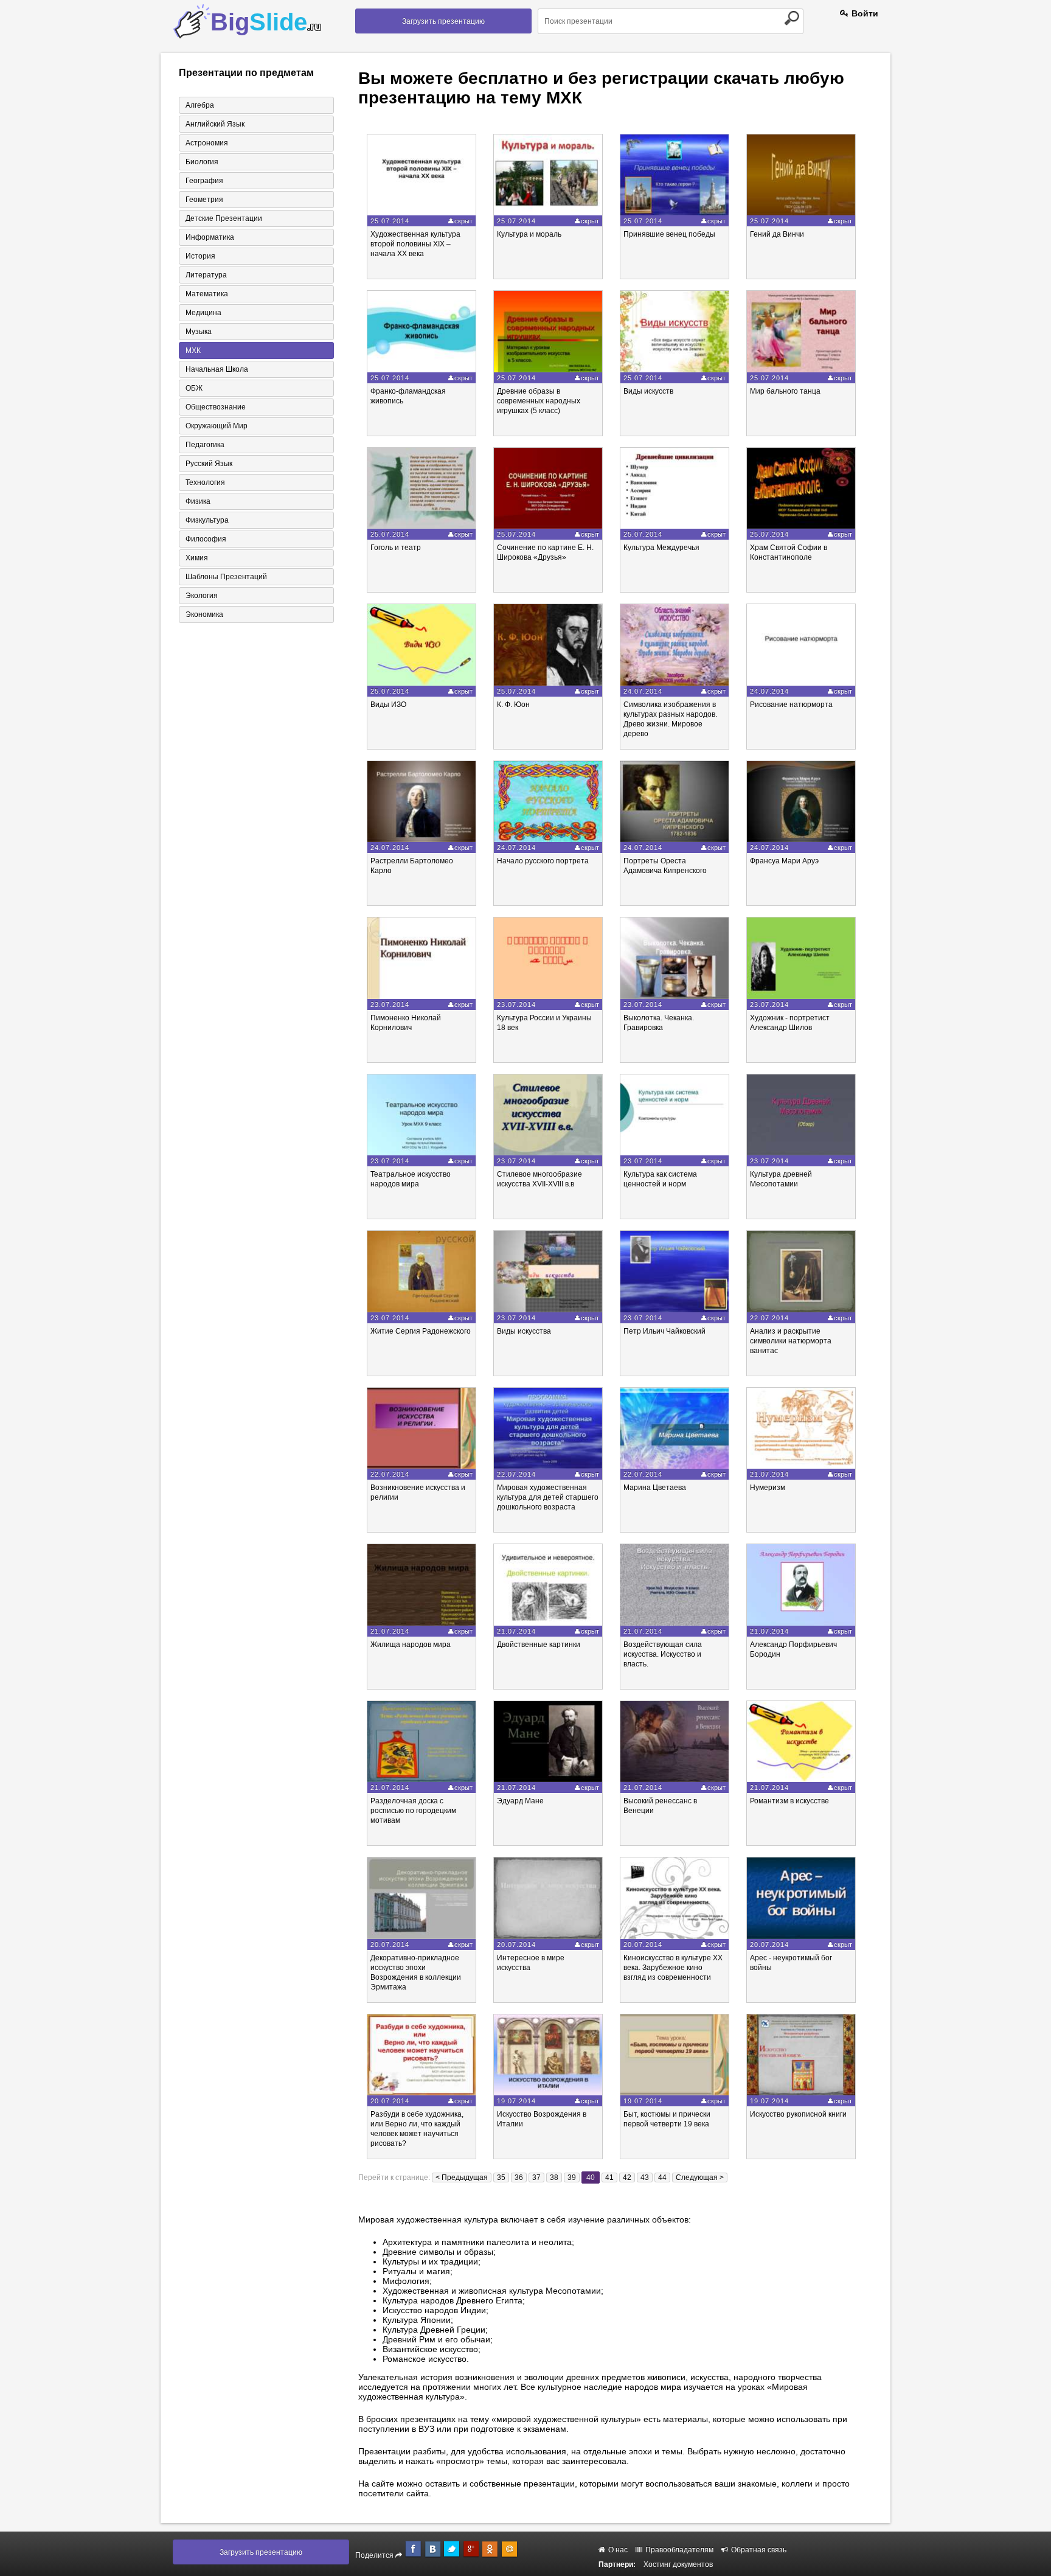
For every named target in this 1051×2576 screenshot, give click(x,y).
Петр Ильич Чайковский (664, 1331)
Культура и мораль (529, 234)
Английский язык (215, 124)
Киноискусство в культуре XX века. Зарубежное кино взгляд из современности (673, 1968)
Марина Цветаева (655, 1488)
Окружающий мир (217, 426)
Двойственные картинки (539, 1645)
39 (572, 2177)
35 (501, 2177)
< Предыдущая (462, 2177)
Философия (206, 539)
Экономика (204, 614)
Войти (864, 13)
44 (662, 2177)
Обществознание (216, 407)
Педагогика (205, 445)
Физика (198, 501)
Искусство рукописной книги (798, 2114)
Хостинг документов (678, 2564)
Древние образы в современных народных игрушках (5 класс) (539, 401)
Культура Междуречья (661, 548)
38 (554, 2177)
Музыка (199, 332)
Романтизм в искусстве (789, 1801)
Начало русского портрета (543, 861)
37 (536, 2177)
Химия (197, 558)
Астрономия (207, 143)
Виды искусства (524, 1331)
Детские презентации (224, 218)
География (204, 181)
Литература (206, 275)
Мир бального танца (785, 391)
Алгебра (200, 105)
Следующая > (700, 2177)
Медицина (203, 313)
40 (591, 2177)
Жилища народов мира (411, 1645)
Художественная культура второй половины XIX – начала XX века (415, 244)
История (200, 256)
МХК (193, 350)
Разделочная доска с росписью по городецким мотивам (413, 1811)
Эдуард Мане (520, 1801)
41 (609, 2177)
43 (645, 2177)
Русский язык (209, 464)
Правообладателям (678, 2550)
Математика (207, 294)
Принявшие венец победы (669, 234)
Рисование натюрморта (791, 705)
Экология (202, 596)
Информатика (210, 237)
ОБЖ (194, 388)
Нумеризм (768, 1488)
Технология (205, 482)
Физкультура (207, 520)
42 (627, 2177)
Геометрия (204, 200)
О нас (617, 2550)
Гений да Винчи (777, 234)
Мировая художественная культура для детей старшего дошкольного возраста (548, 1497)
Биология (202, 162)
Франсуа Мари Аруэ (784, 861)
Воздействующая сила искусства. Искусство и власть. (663, 1654)
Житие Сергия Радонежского (421, 1331)
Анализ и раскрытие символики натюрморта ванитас (791, 1341)
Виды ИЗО (388, 705)
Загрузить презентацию (443, 21)
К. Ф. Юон (513, 705)
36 (519, 2177)
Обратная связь (758, 2550)
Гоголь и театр (396, 548)
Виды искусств (648, 391)
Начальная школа (217, 369)
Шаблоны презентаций (226, 577)
